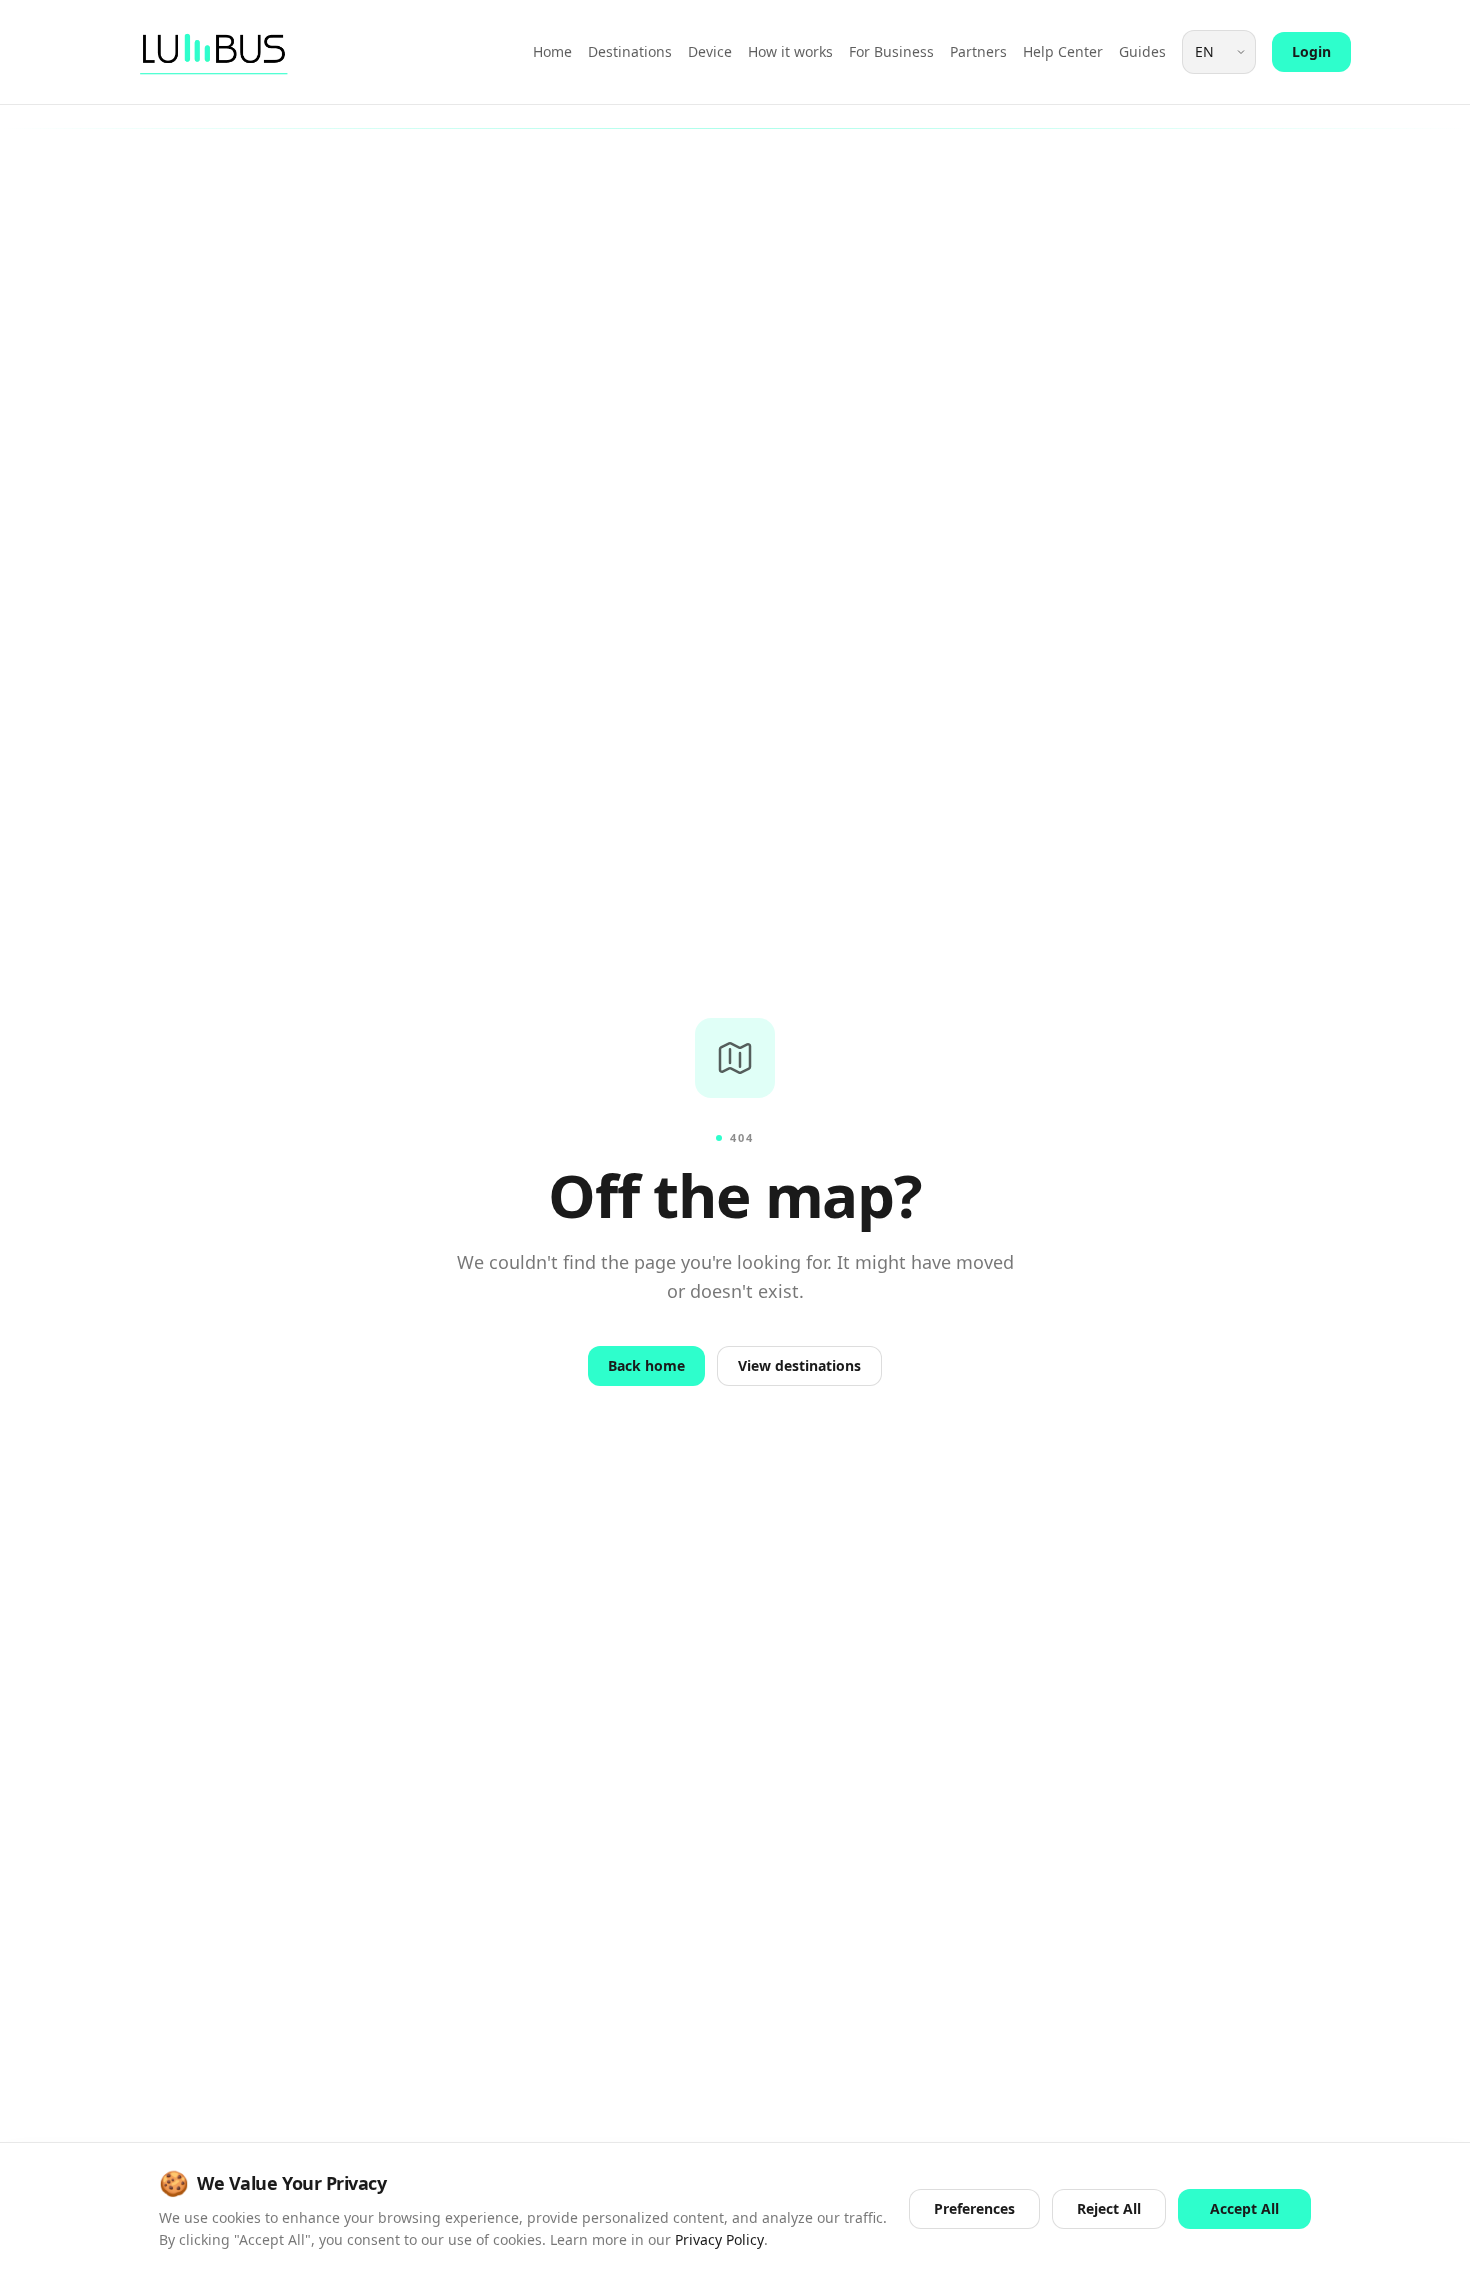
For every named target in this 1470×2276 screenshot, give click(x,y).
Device (710, 51)
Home (552, 51)
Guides (1142, 51)
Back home (646, 1365)
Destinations (630, 51)
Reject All (1109, 2208)
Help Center (1063, 51)
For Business (891, 51)
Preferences (974, 2208)
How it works (790, 51)
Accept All (1244, 2208)
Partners (978, 51)
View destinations (799, 1365)
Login (1311, 51)
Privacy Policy (719, 2239)
